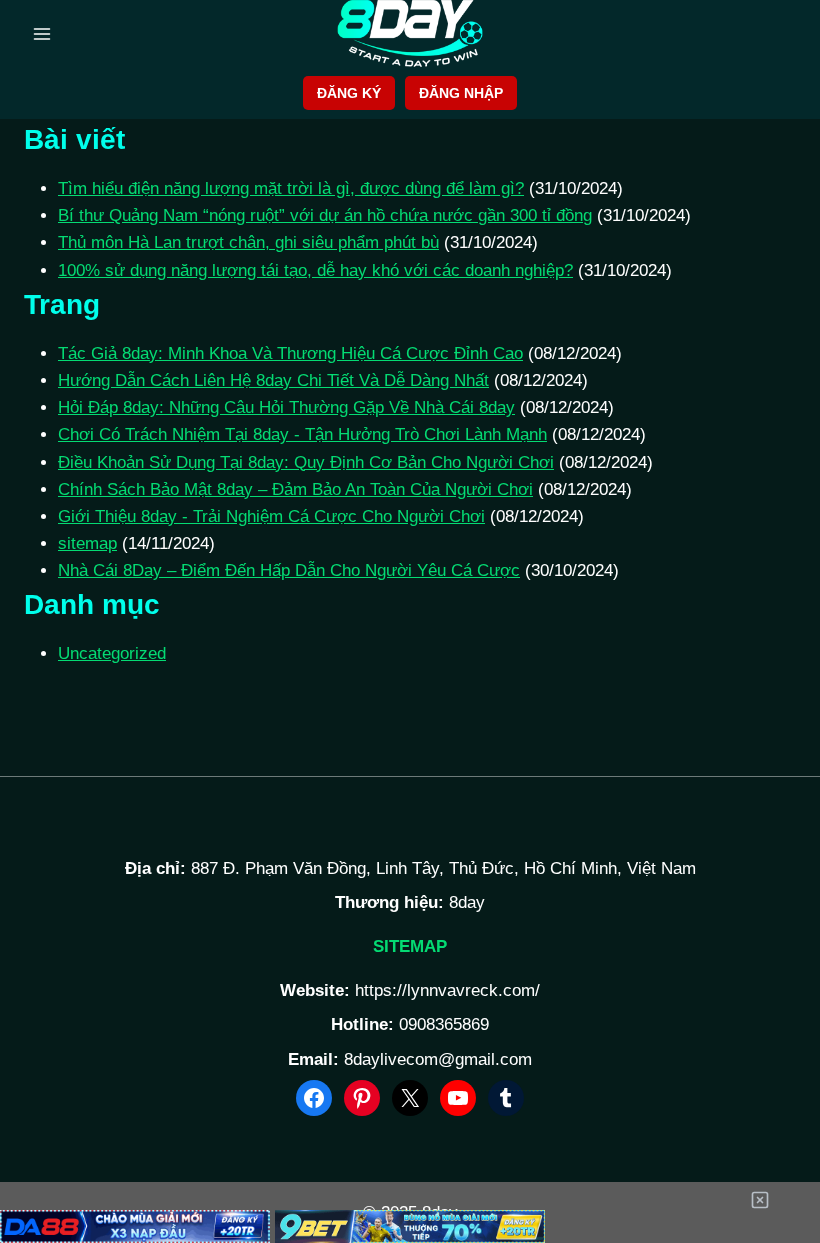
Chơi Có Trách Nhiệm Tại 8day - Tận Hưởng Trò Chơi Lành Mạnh (302, 434)
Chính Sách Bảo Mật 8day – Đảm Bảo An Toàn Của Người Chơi (295, 489)
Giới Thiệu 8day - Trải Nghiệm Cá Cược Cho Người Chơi (271, 516)
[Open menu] (42, 33)
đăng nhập (461, 93)
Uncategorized (112, 653)
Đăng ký (349, 93)
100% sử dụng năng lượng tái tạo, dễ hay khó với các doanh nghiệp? (315, 270)
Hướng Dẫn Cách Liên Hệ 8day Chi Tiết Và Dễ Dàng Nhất (273, 380)
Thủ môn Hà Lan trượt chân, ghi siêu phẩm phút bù (248, 242)
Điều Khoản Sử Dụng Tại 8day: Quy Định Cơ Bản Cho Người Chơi (306, 462)
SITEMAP (410, 946)
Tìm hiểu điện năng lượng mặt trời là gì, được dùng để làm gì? (291, 188)
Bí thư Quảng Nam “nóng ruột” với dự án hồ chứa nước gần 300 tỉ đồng (325, 215)
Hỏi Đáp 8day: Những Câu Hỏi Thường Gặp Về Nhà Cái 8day (286, 407)
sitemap (87, 543)
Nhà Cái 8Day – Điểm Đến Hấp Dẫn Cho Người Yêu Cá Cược (289, 570)
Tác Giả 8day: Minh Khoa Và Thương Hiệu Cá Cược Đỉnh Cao (290, 353)
